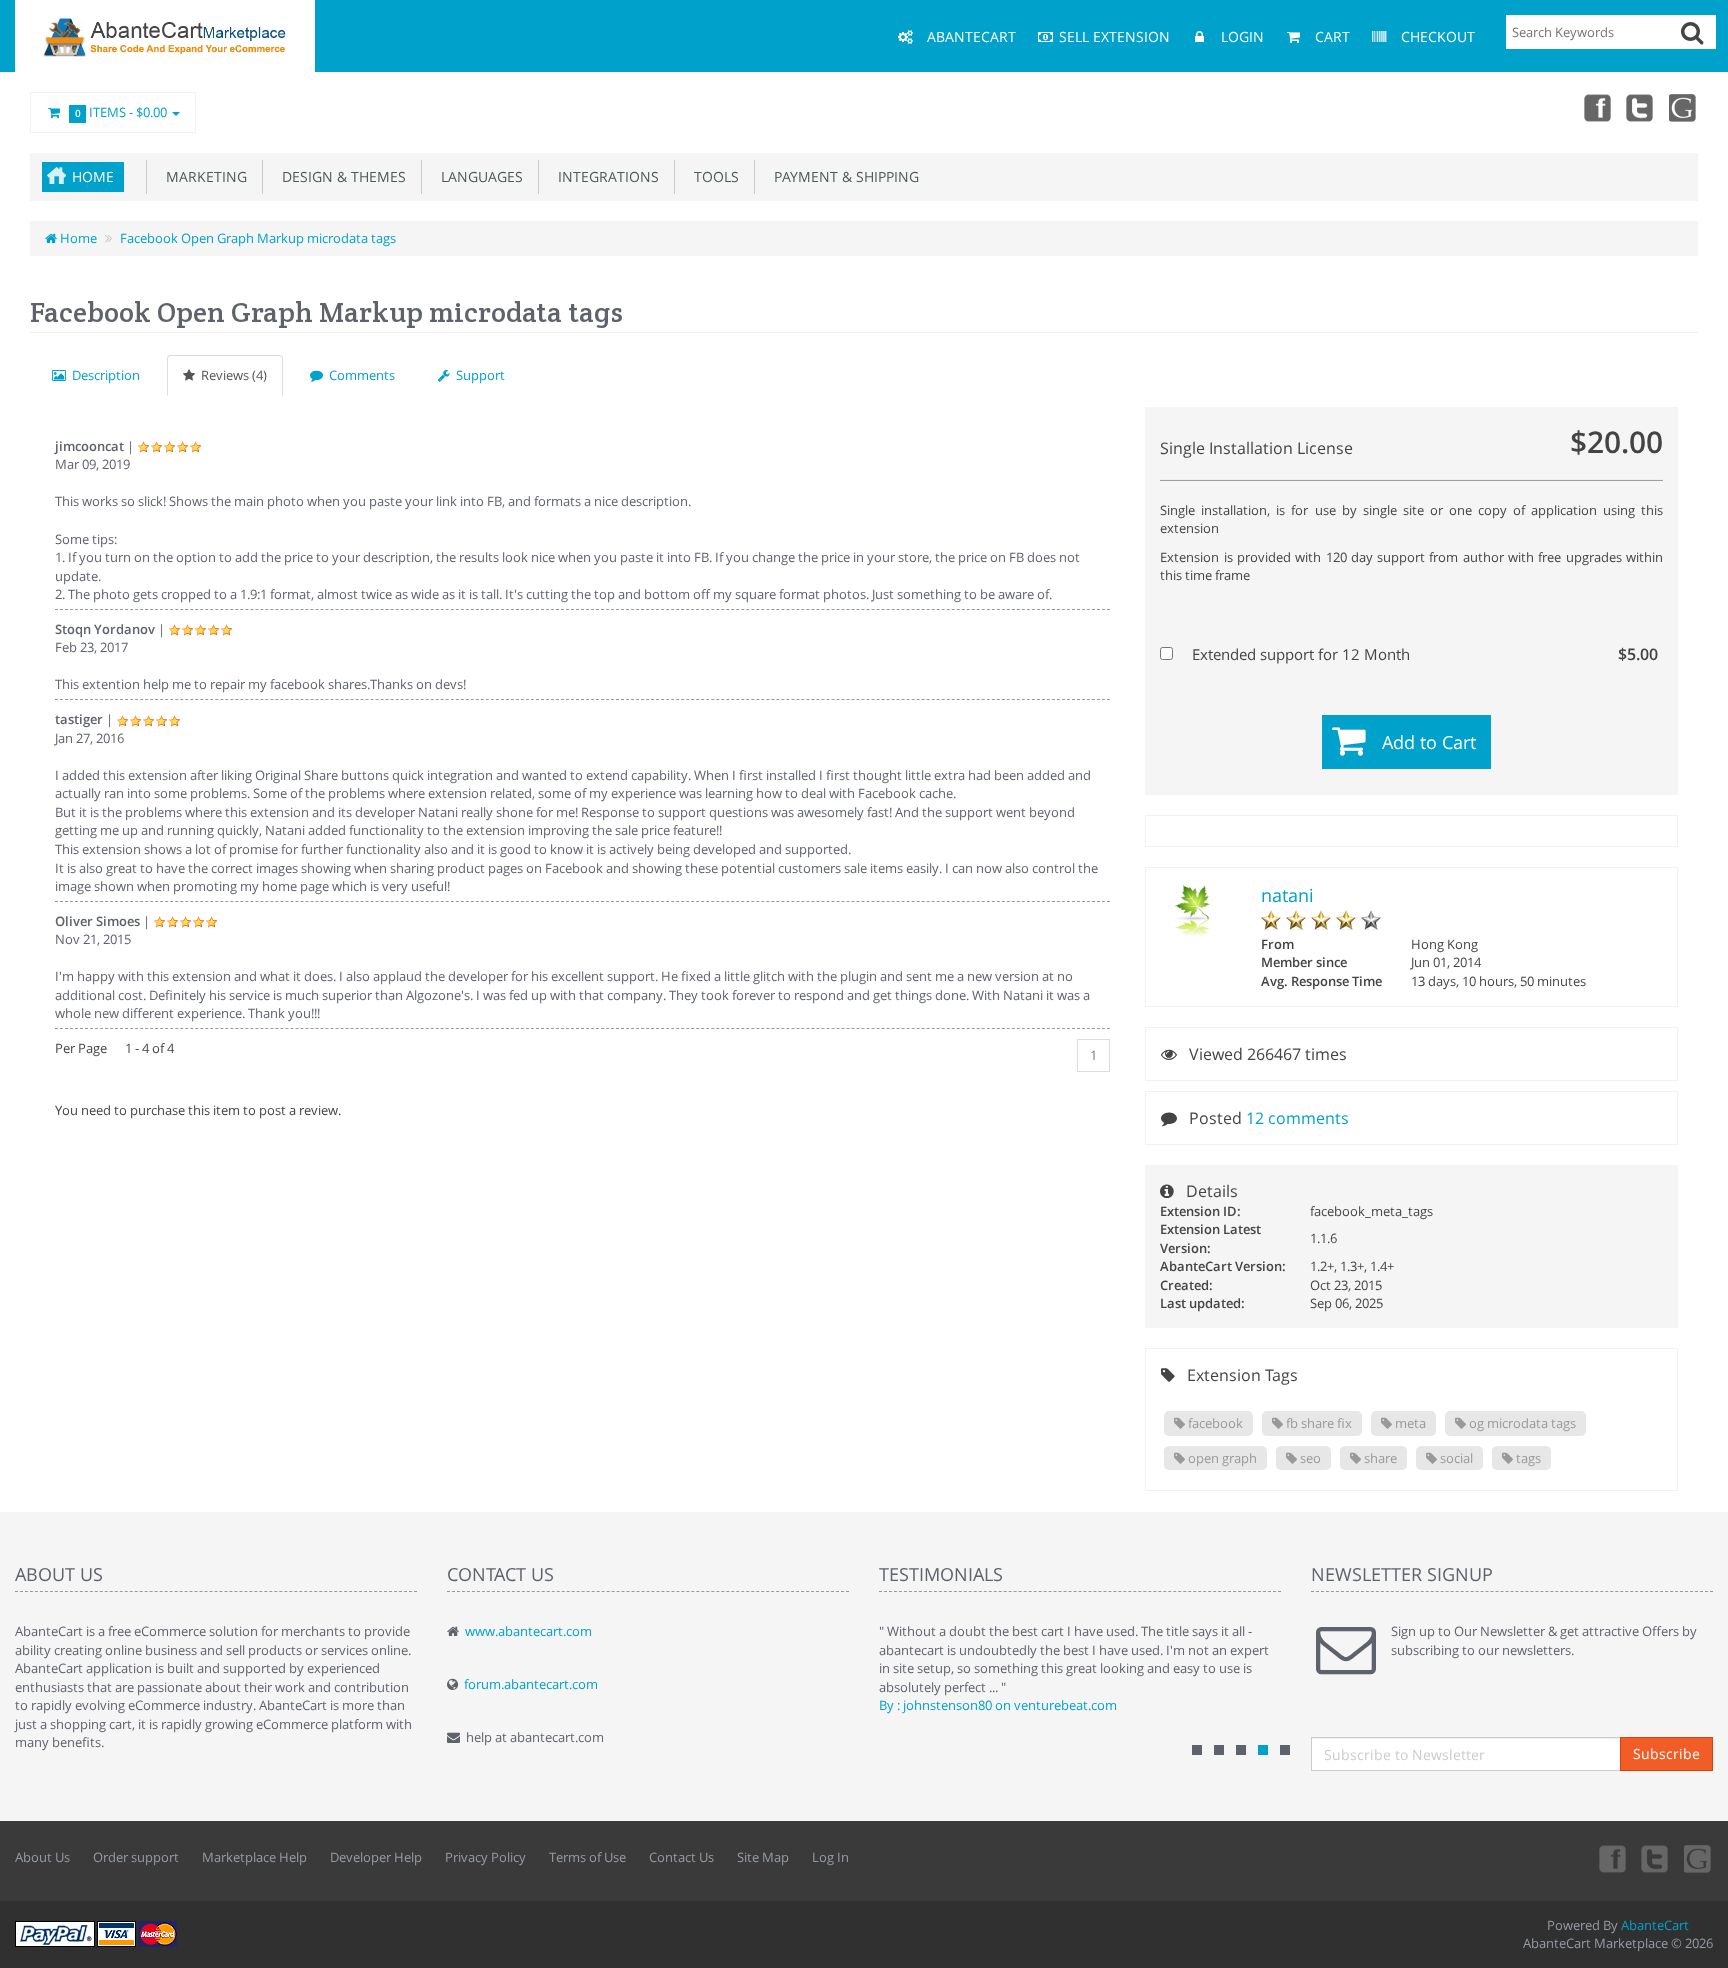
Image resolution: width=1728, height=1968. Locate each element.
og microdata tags (1521, 1423)
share (1379, 1458)
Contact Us (681, 1857)
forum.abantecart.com (531, 1684)
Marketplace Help (254, 1857)
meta (1409, 1423)
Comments (359, 375)
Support (477, 375)
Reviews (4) (231, 375)
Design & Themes (340, 176)
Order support (136, 1857)
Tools (712, 176)
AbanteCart (1655, 1925)
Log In (830, 1857)
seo (1309, 1458)
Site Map (763, 1857)
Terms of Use (587, 1857)
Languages (478, 176)
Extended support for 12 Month (1423, 654)
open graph (1221, 1458)
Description (103, 375)
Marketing (202, 176)
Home (93, 176)
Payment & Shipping (842, 176)
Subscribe (1666, 1753)
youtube (1684, 107)
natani (1287, 895)
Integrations (604, 176)
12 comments (1297, 1118)
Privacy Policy (485, 1857)
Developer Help (376, 1857)
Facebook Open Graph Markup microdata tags (258, 238)
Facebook (1596, 107)
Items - (121, 112)
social (1455, 1458)
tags (1527, 1458)
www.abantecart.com (528, 1631)
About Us (42, 1857)
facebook (1214, 1423)
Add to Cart (1429, 742)
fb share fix (1317, 1423)
